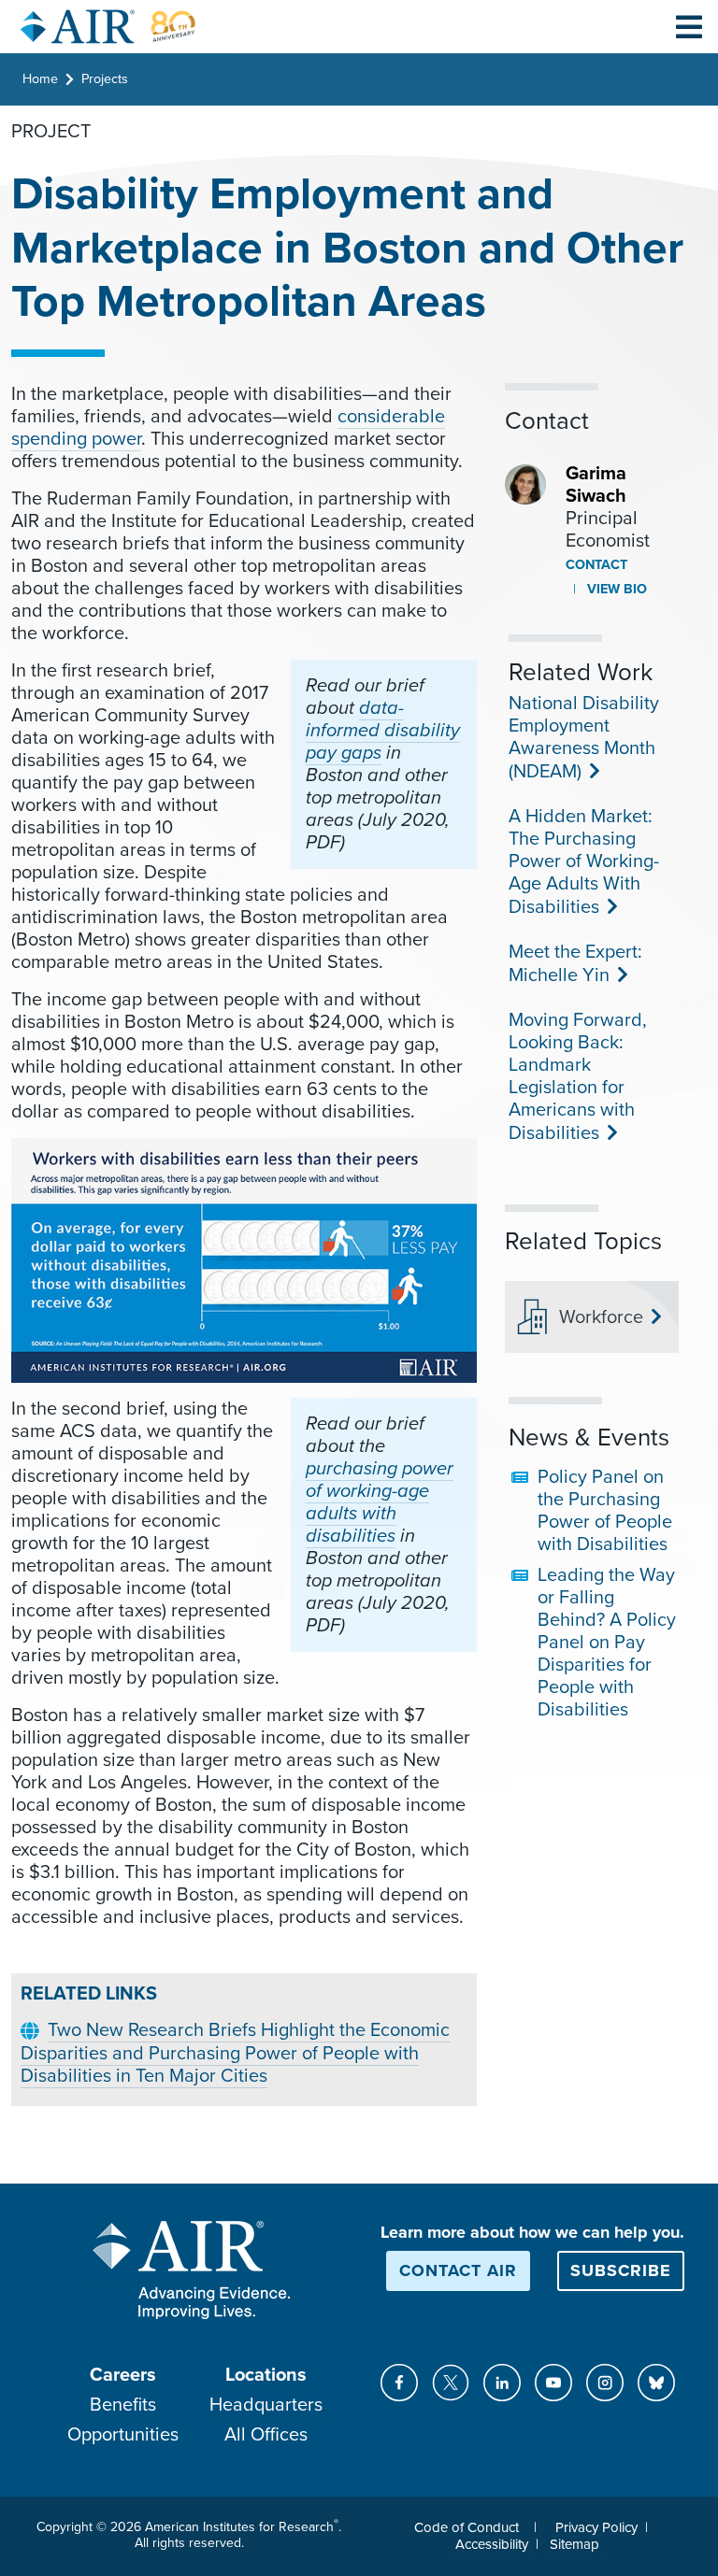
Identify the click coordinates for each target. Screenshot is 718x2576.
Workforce (601, 1317)
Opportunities (123, 2435)
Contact (596, 565)
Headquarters (266, 2405)
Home (40, 79)
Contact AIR (458, 2270)
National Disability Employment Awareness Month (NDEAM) (584, 738)
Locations (266, 2375)
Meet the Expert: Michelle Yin (575, 964)
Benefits (123, 2405)
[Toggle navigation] (689, 26)
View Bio (615, 589)
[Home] (108, 27)
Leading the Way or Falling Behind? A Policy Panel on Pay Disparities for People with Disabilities (607, 1643)
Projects (105, 79)
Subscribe (621, 2270)
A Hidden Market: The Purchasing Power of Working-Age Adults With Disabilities (584, 862)
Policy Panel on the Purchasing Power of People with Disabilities (605, 1511)
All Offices (266, 2435)
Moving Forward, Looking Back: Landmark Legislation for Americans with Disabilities (578, 1077)
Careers (123, 2375)
